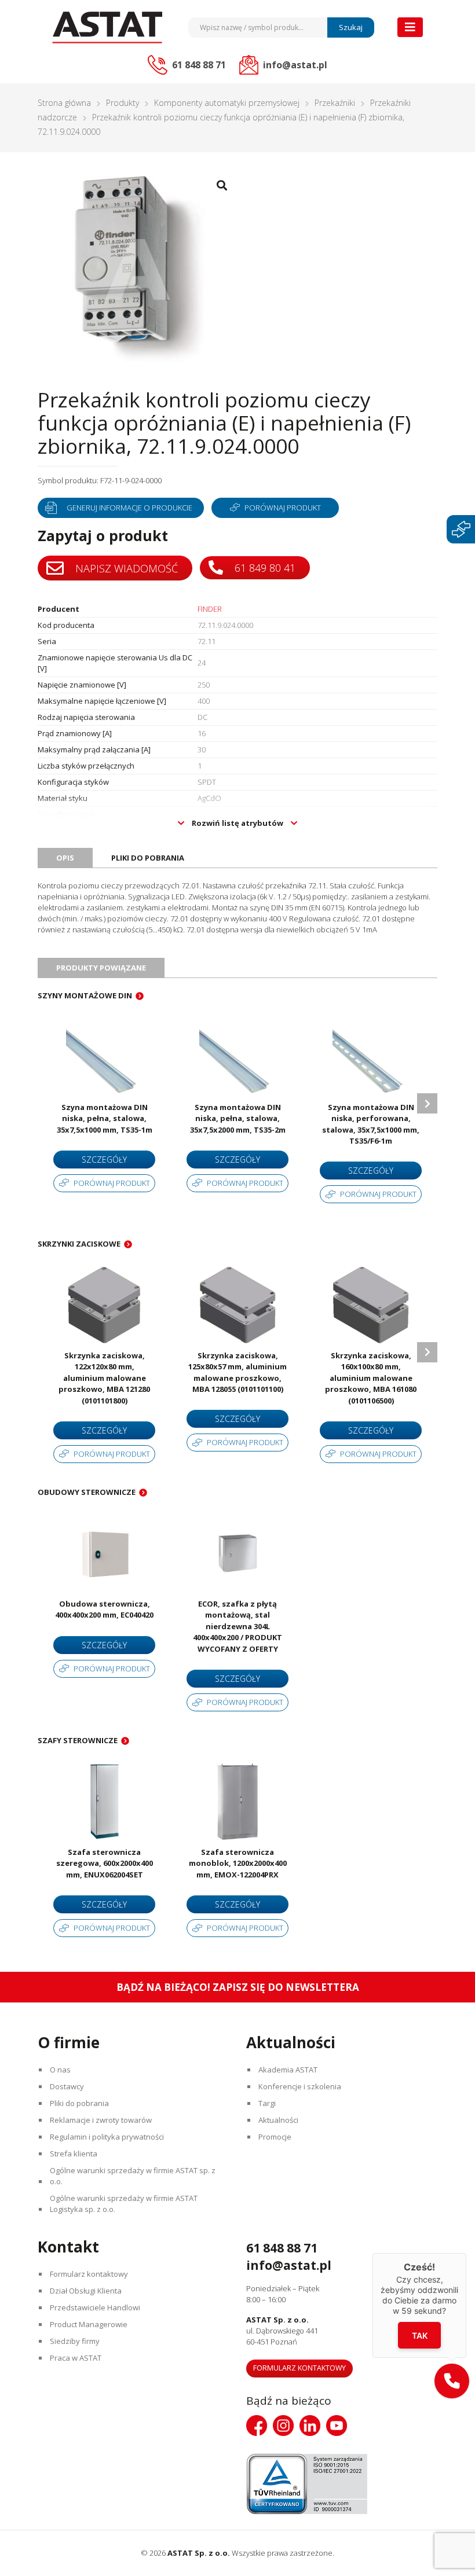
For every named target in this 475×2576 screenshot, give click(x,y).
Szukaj (351, 27)
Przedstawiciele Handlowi (95, 2307)
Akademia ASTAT (288, 2070)
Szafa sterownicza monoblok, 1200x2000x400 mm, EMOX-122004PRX (238, 1863)
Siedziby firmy (75, 2341)
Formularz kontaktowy (89, 2274)
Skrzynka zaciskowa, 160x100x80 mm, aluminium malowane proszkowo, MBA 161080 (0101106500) (371, 1378)
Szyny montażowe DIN (85, 995)
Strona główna (64, 103)
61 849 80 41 (264, 568)
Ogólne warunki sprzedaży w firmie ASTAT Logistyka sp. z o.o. (124, 2204)
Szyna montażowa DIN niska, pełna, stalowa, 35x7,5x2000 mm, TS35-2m (238, 1118)
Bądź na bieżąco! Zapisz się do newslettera (238, 1987)
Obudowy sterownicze (87, 1492)
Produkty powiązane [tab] (101, 968)
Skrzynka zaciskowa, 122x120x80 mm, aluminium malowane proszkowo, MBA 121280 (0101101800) (104, 1378)
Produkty (123, 103)
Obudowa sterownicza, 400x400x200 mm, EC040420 (104, 1609)
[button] (452, 2381)
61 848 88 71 (282, 2248)
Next (427, 1103)
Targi (267, 2103)
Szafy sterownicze (78, 1740)
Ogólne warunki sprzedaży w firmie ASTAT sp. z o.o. (133, 2176)
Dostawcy (67, 2086)
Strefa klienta (74, 2154)
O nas (60, 2070)
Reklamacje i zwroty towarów (101, 2120)
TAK (420, 2335)
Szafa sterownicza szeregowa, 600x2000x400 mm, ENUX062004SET (105, 1863)
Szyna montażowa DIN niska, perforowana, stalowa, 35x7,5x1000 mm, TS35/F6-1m (371, 1124)
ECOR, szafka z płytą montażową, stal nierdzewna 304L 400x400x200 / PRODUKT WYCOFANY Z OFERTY (237, 1626)
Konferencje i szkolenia (300, 2086)
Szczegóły (104, 1160)
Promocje (275, 2137)
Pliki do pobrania (79, 2103)
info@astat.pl (289, 2265)
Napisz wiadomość (125, 568)
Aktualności (278, 2120)
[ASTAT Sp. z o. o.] (107, 27)
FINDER (210, 609)
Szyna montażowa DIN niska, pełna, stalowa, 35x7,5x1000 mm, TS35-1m (105, 1118)
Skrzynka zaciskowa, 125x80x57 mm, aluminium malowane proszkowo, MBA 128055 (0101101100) (237, 1372)
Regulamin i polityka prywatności (107, 2137)
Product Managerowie (89, 2324)
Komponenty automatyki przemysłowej (227, 103)
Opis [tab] (65, 858)
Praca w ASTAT (76, 2358)
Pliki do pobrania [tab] (148, 858)
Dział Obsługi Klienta (86, 2291)
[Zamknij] (466, 2253)
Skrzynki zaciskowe (79, 1244)
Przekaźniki (335, 103)
